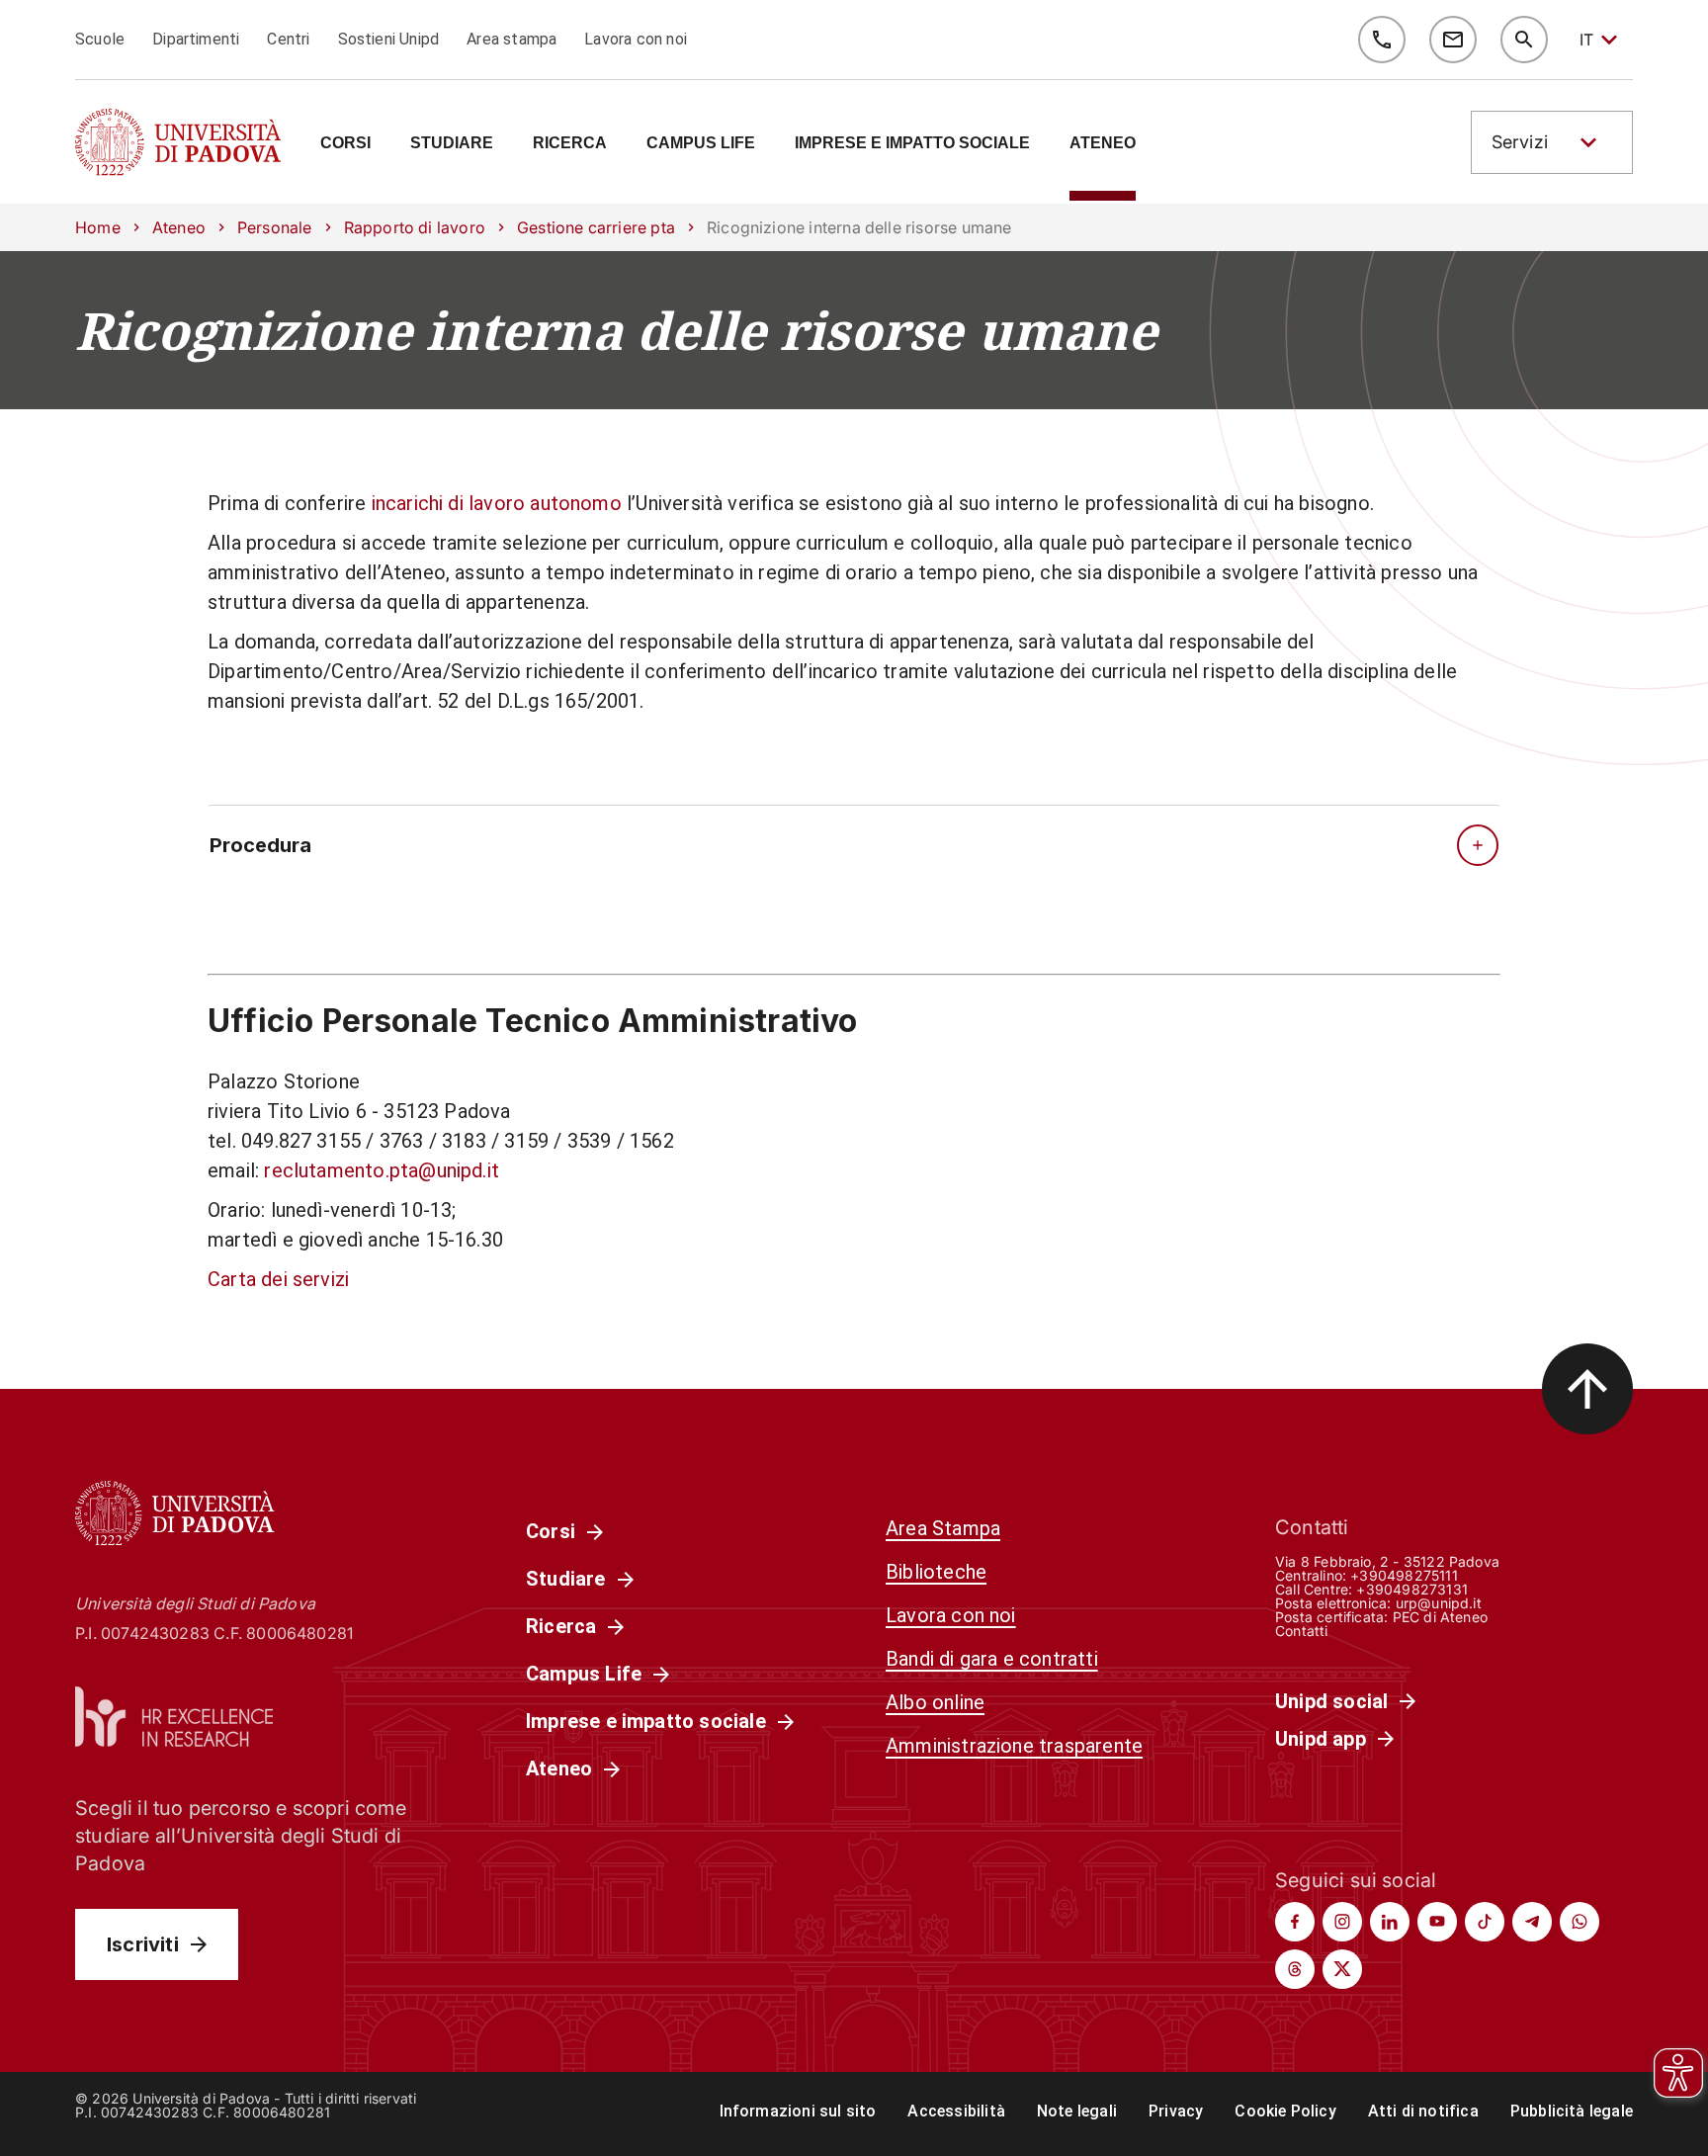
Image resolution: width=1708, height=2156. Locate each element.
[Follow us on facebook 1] (1295, 1922)
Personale (275, 227)
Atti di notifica (1423, 2111)
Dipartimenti (196, 39)
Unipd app (1321, 1739)
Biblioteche (936, 1572)
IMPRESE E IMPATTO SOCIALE (912, 143)
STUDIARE (452, 143)
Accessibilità (956, 2111)
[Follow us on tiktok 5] (1485, 1922)
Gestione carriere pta (596, 227)
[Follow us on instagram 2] (1342, 1922)
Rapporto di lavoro (415, 227)
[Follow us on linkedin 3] (1390, 1922)
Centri (288, 39)
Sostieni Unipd (389, 39)
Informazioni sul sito (798, 2111)
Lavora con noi (636, 39)
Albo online (935, 1702)
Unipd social (1331, 1701)
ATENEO (1103, 143)
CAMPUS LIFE (701, 143)
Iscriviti (143, 1944)
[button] (1552, 142)
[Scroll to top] (1587, 1389)
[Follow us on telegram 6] (1532, 1922)
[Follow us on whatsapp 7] (1580, 1922)
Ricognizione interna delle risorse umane (617, 330)
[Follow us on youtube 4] (1437, 1922)
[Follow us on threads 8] (1295, 1969)
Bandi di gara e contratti (992, 1659)
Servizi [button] (1520, 142)
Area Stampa (943, 1528)
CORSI (345, 143)
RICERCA (570, 143)
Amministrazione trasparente (1014, 1746)
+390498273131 (1411, 1589)
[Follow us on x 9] (1342, 1969)
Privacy (1176, 2111)
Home (98, 227)
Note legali (1077, 2111)
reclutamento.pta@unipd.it (382, 1170)
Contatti (1302, 1631)
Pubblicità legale (1572, 2111)
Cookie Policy (1285, 2111)
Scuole (100, 39)
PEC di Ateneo (1440, 1617)
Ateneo (179, 227)
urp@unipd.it (1439, 1603)
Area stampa (512, 39)
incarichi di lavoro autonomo (497, 503)
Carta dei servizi (278, 1279)
